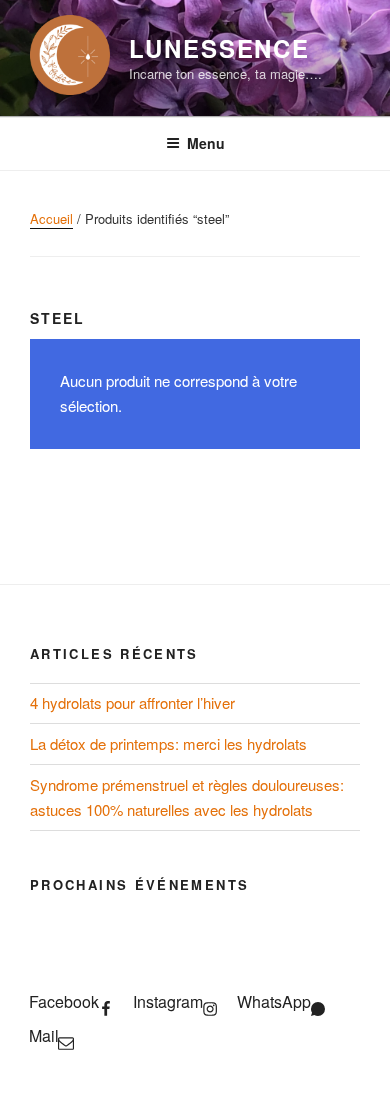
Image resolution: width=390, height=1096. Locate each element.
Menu (206, 143)
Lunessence (219, 48)
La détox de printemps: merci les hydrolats (168, 743)
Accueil (51, 218)
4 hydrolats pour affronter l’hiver (132, 702)
